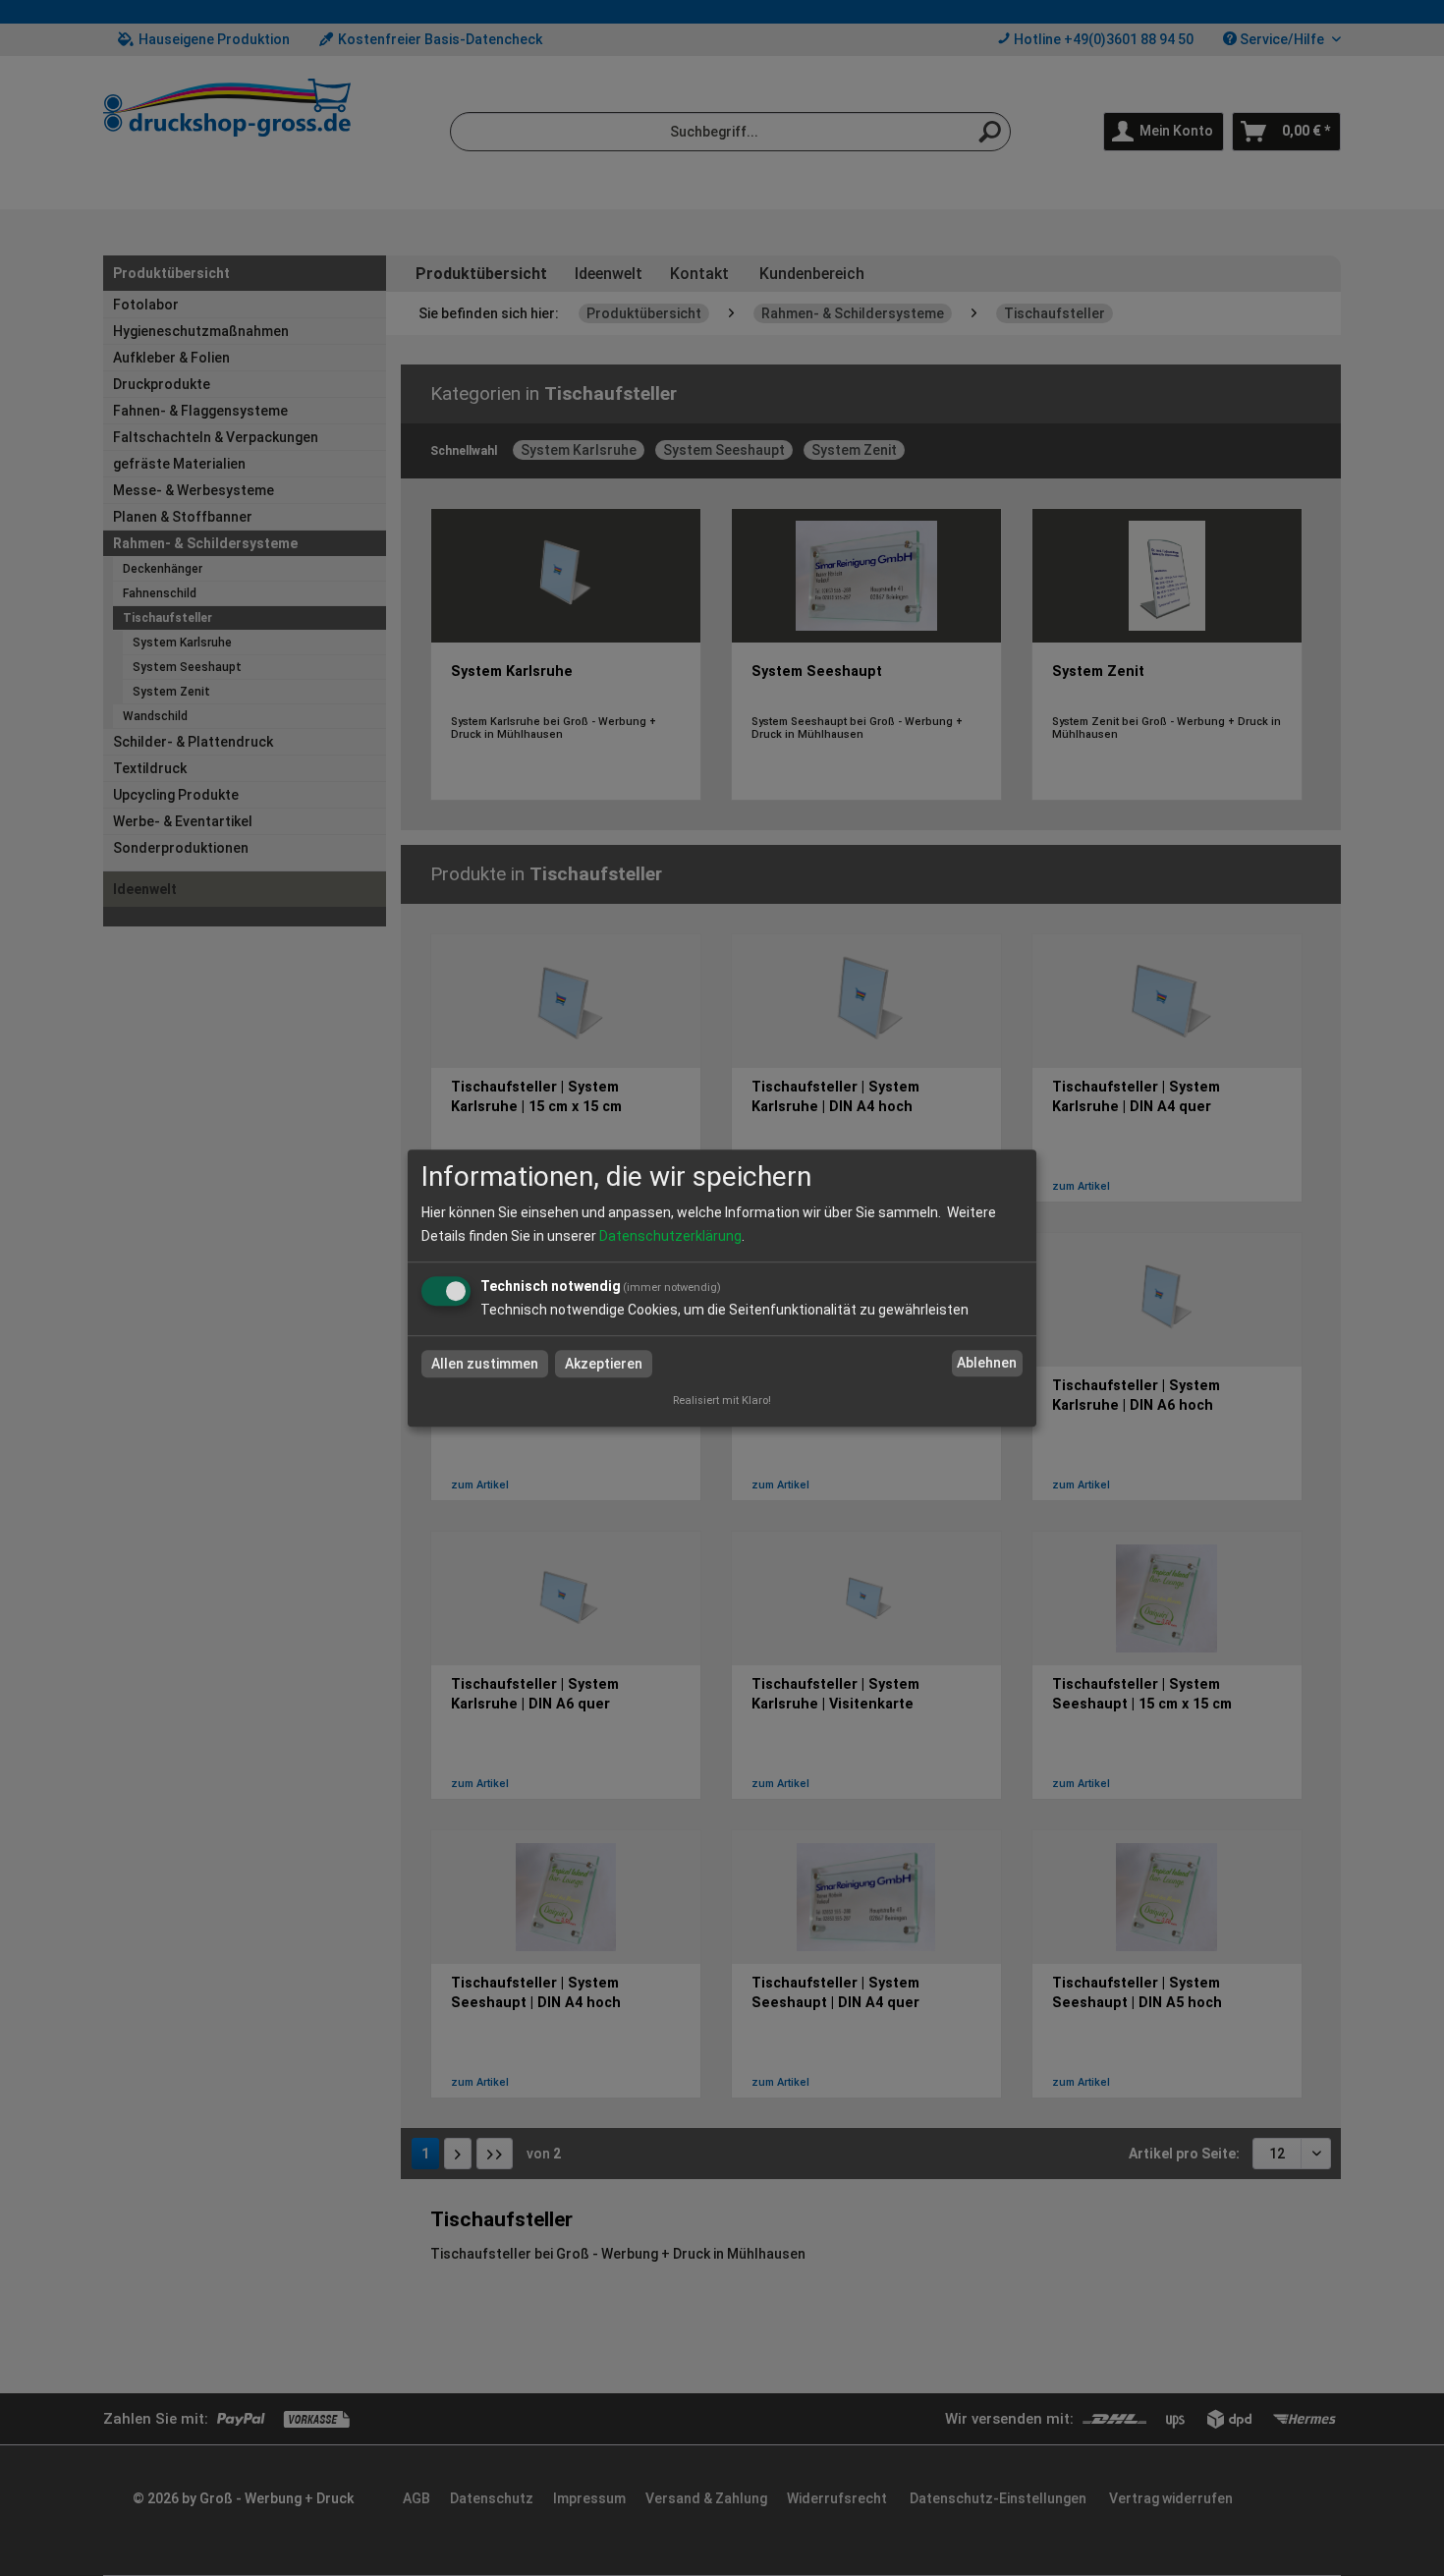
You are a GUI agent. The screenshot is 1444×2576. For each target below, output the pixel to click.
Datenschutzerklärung (670, 1236)
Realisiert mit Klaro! (722, 1400)
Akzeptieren (604, 1364)
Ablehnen (987, 1364)
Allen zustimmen (485, 1364)
